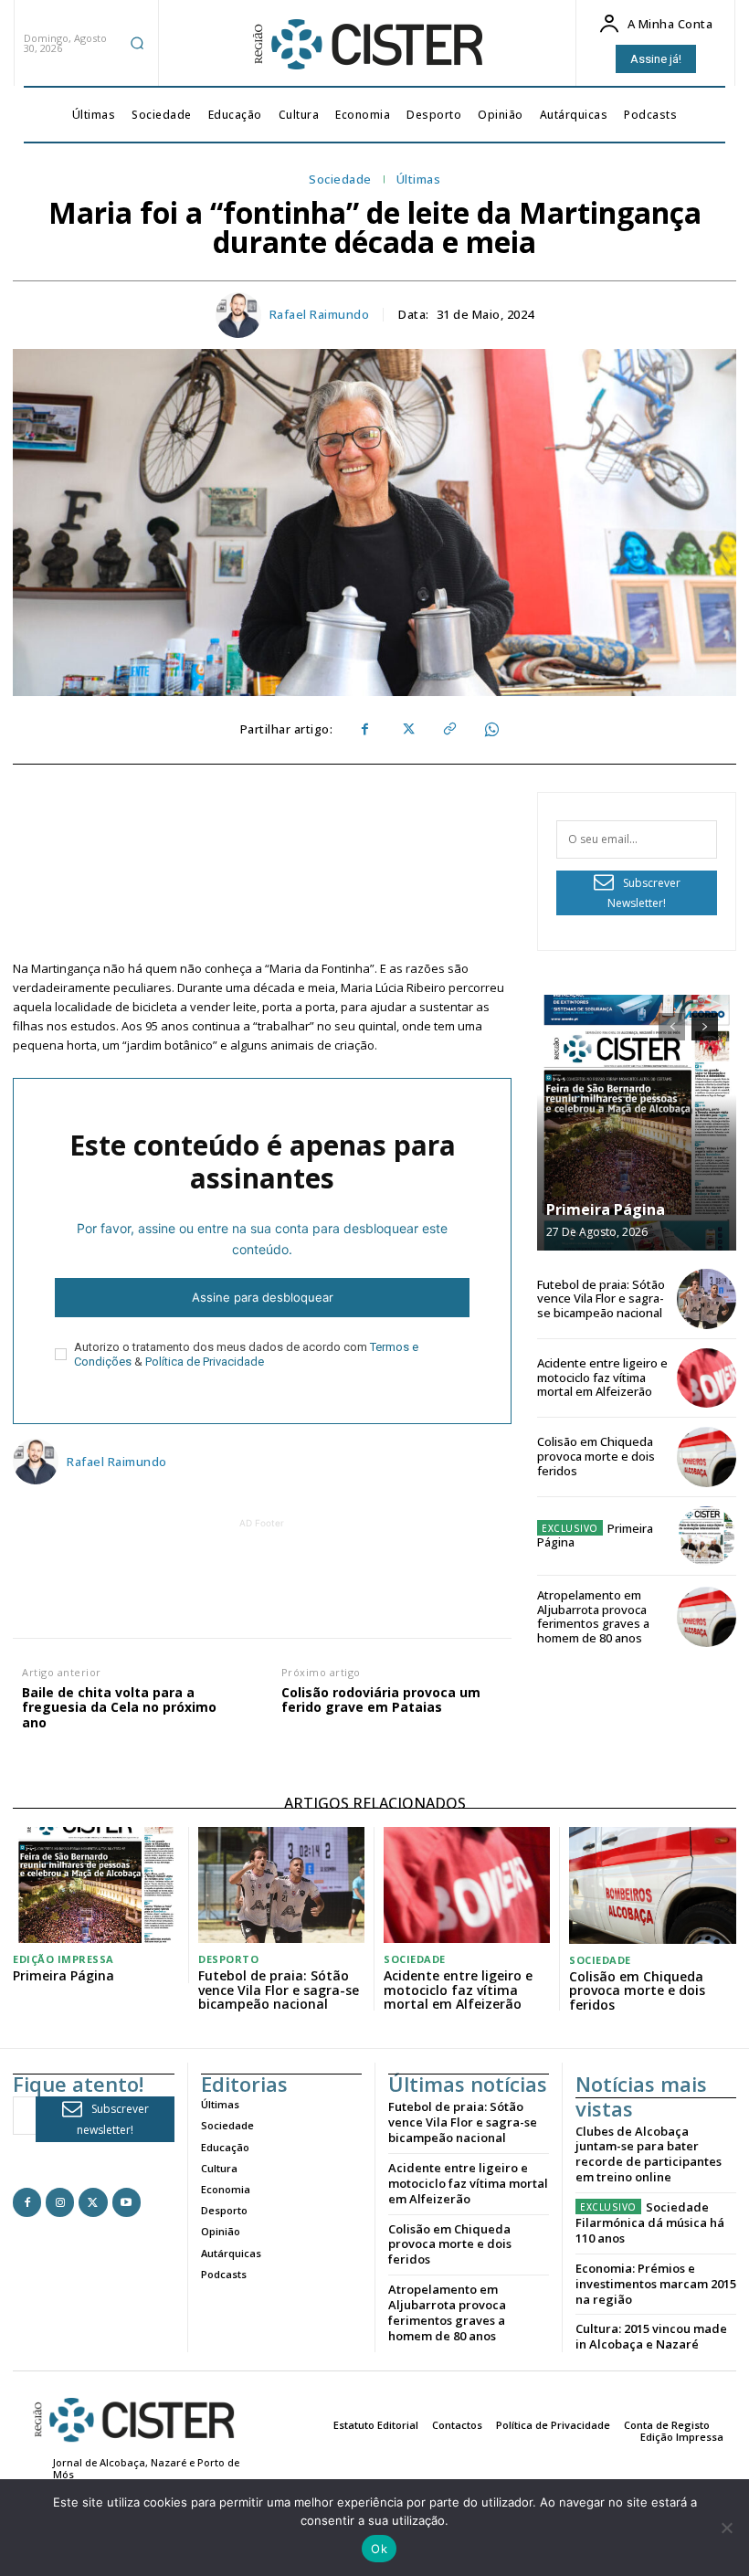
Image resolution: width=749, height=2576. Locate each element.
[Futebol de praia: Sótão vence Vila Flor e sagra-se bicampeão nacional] (707, 1299)
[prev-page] (672, 1027)
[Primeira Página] (637, 1123)
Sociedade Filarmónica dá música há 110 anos (650, 2222)
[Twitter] (406, 730)
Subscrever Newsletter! (644, 893)
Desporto (228, 1959)
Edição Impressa (63, 1959)
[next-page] (705, 1027)
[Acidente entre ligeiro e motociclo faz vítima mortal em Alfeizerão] (707, 1378)
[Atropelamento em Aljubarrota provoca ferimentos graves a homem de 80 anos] (707, 1616)
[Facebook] (364, 730)
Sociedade (340, 180)
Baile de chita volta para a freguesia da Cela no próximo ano (119, 1708)
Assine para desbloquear (263, 1297)
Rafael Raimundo (320, 315)
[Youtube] (127, 2202)
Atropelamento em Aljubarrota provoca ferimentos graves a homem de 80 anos (593, 1616)
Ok (379, 2549)
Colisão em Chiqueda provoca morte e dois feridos (596, 1456)
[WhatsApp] (491, 730)
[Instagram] (60, 2202)
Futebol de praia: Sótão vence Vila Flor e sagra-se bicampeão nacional (601, 1299)
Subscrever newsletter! (113, 2119)
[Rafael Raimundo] (241, 315)
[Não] (726, 2528)
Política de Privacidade (205, 1362)
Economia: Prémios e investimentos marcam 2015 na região (656, 2284)
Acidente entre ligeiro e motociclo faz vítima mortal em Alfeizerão (602, 1377)
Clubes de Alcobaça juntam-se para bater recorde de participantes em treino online (649, 2154)
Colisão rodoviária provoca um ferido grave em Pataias (381, 1701)
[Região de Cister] (366, 45)
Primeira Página (606, 1209)
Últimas (419, 180)
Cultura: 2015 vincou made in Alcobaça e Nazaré (651, 2336)
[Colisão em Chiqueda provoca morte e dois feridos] (707, 1457)
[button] (137, 43)
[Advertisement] (344, 1574)
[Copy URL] (448, 730)
